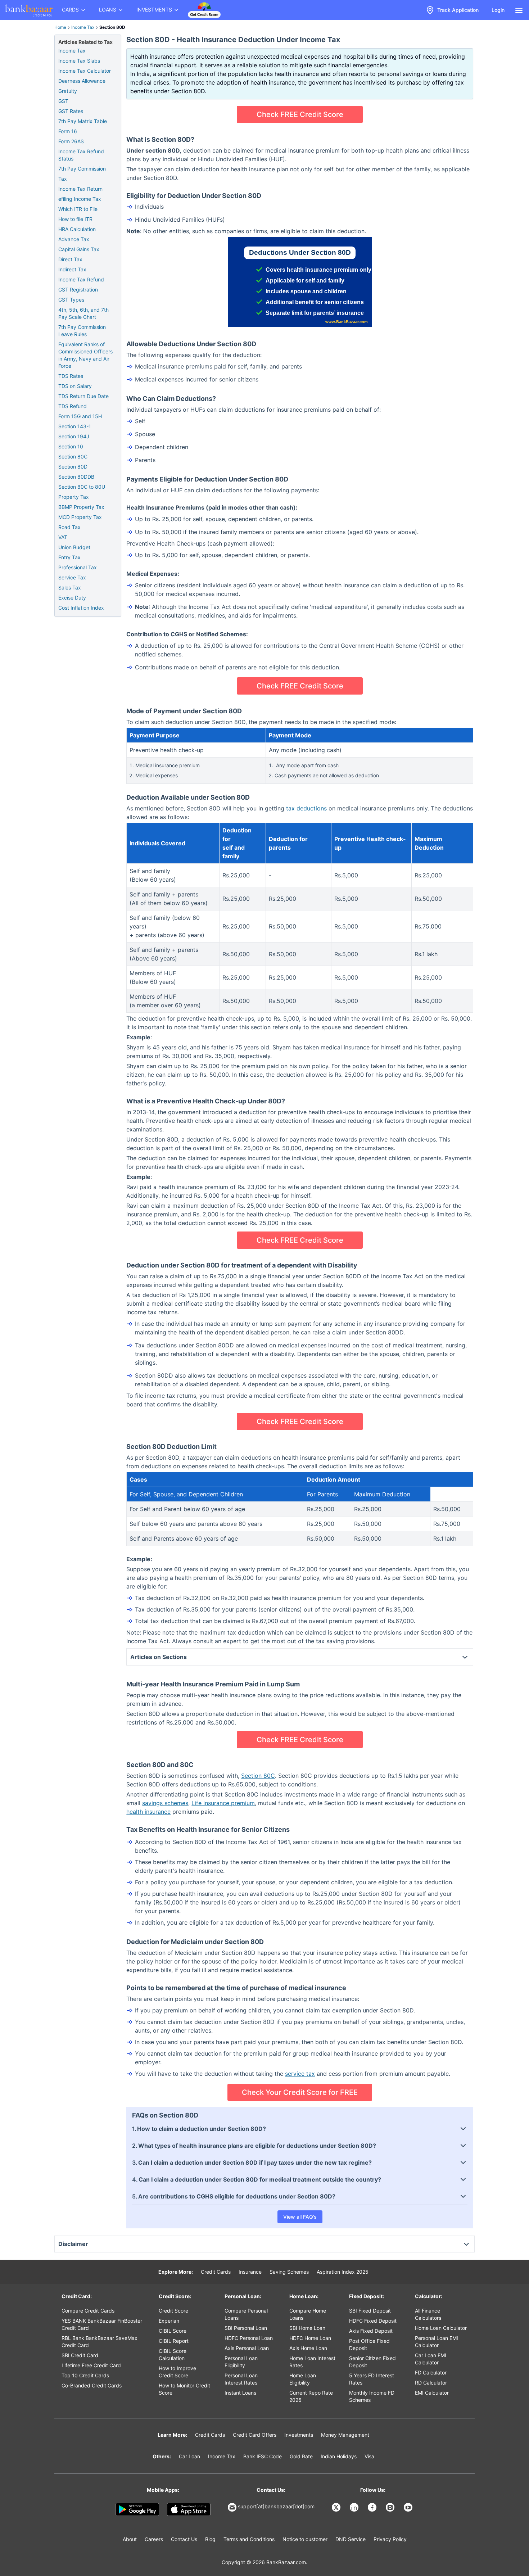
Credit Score (173, 2311)
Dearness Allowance (82, 81)
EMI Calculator (432, 2393)
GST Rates (71, 111)
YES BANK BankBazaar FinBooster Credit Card (102, 2324)
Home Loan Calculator (441, 2328)
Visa (369, 2456)
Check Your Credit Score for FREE (300, 2092)
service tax (300, 2074)
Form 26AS (71, 141)
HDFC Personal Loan (249, 2338)
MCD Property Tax (80, 517)
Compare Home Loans (308, 2314)
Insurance (250, 2272)
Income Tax (83, 27)
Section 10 (71, 446)
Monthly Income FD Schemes (372, 2396)
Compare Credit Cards (88, 2311)
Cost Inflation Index (81, 608)
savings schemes (165, 1803)
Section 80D (73, 467)
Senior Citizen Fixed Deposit (372, 2362)
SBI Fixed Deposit (370, 2311)
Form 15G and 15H (80, 416)
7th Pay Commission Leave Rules (82, 331)
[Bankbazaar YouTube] (409, 2507)
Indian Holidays (339, 2456)
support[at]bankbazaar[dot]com (276, 2506)
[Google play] (137, 2509)
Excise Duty (72, 598)
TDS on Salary (75, 386)
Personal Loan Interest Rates (241, 2379)
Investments (299, 2435)
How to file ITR (75, 219)
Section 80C (258, 1776)
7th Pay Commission (82, 169)
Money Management (345, 2435)
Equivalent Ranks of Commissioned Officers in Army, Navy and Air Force (85, 355)
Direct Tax (70, 259)
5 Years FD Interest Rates (372, 2379)
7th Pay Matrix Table (83, 121)
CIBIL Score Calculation (173, 2354)
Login (498, 10)
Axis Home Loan (308, 2348)
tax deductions (306, 808)
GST (63, 101)
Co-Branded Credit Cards (92, 2385)
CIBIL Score (173, 2331)
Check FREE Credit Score (300, 114)
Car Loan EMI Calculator (431, 2359)
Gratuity (68, 91)
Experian (169, 2321)
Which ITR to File (78, 209)
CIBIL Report (174, 2341)
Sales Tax (70, 587)
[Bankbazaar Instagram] (391, 2507)
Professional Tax (78, 567)
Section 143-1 (75, 426)
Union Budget (74, 547)
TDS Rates (71, 376)
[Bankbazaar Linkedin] (355, 2507)
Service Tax (72, 577)
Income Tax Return (80, 189)
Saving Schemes (289, 2272)
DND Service (351, 2539)
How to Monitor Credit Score (184, 2389)
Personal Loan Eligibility (241, 2362)
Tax (63, 179)
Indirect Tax (72, 269)
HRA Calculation (77, 229)
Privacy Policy (390, 2539)
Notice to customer (305, 2539)
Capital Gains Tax (79, 249)
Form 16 (68, 131)
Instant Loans (240, 2393)
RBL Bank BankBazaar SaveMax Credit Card (100, 2342)
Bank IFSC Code (263, 2456)
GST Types (71, 300)
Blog (210, 2539)
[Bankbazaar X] (337, 2507)
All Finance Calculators (428, 2314)
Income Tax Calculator (85, 71)
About (130, 2539)
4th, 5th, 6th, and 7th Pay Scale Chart (83, 313)
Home (60, 27)
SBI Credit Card (80, 2355)
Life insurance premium (223, 1803)
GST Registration (78, 290)
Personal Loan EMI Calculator (437, 2342)
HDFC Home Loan (310, 2338)
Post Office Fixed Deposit (369, 2344)
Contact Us (184, 2539)
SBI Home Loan (307, 2328)
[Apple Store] (189, 2509)
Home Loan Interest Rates (312, 2362)
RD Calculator (431, 2383)
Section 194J (74, 436)
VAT (63, 537)
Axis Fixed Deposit (371, 2331)
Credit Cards (216, 2272)
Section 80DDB (76, 477)
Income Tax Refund (81, 279)
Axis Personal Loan (247, 2348)
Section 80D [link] (112, 27)
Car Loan (189, 2456)
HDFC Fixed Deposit (373, 2321)
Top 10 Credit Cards (85, 2375)
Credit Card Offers (255, 2435)
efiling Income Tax (80, 199)
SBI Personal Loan (246, 2328)
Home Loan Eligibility (303, 2379)
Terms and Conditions (249, 2539)
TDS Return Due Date (83, 396)
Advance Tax (74, 239)
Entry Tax (69, 557)
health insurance (148, 1812)
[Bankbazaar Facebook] (373, 2507)
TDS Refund (73, 406)
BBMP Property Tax (81, 507)
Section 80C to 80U (82, 487)
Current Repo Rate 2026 (311, 2396)
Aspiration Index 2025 (343, 2272)
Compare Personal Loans (246, 2314)
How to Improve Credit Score (177, 2372)
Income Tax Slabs (79, 61)
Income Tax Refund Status (81, 155)
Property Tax (74, 497)
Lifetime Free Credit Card (91, 2365)
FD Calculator (431, 2372)
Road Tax (69, 527)
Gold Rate (301, 2456)
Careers (154, 2539)
